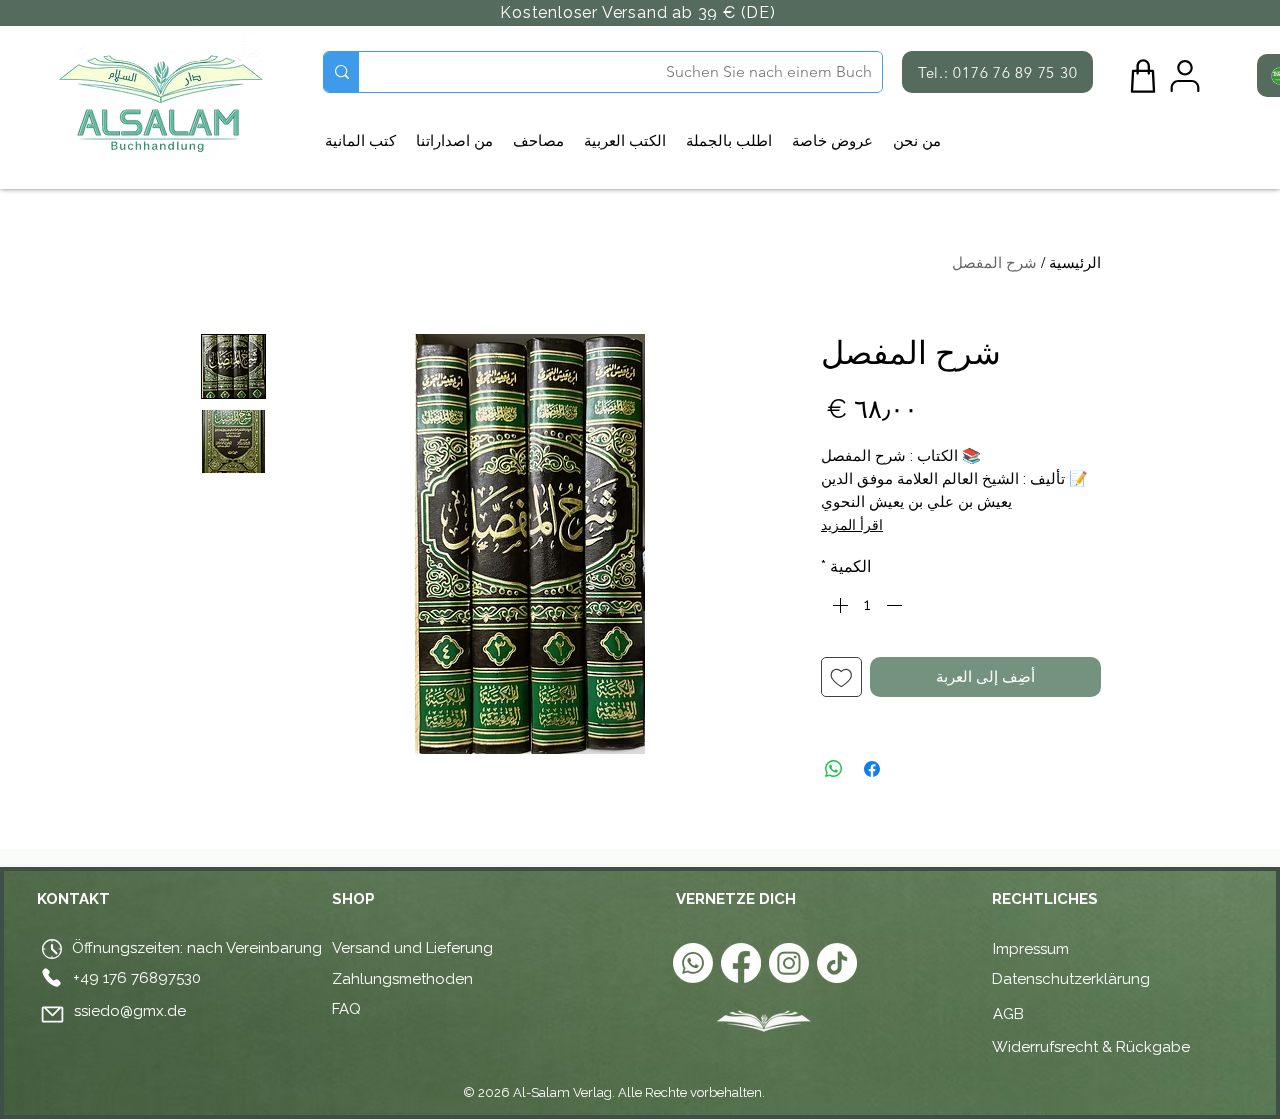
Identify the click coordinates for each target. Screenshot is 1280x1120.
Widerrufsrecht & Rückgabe (1091, 1047)
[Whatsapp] (693, 963)
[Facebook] (741, 963)
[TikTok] (837, 963)
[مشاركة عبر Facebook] (872, 769)
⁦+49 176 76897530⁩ (137, 978)
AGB (1010, 1014)
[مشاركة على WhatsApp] (834, 769)
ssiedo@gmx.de (130, 1011)
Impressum (1031, 949)
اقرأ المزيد (852, 525)
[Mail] (52, 1014)
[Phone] (51, 977)
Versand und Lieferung (412, 948)
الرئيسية (1075, 262)
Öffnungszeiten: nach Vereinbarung (195, 948)
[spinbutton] (867, 605)
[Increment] (838, 605)
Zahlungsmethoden (402, 979)
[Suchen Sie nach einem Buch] (341, 72)
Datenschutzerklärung (1071, 979)
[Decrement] (896, 605)
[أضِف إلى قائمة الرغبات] (841, 677)
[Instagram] (789, 963)
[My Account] (1185, 76)
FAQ (346, 1009)
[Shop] (1143, 76)
